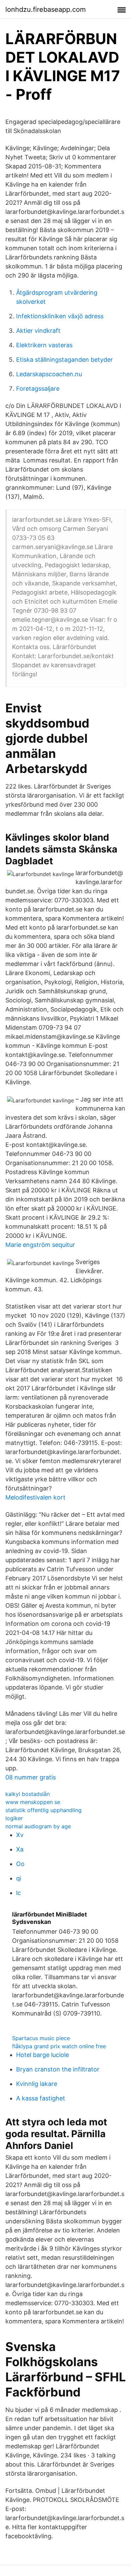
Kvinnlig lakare (37, 2084)
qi (19, 1878)
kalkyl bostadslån (28, 1794)
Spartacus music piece (41, 2038)
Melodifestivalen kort (35, 1497)
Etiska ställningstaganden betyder (64, 360)
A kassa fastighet (41, 2098)
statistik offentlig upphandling (43, 1810)
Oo (20, 1864)
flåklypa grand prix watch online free (59, 2046)
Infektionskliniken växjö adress (60, 316)
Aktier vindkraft (38, 331)
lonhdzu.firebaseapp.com (46, 9)
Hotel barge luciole (42, 2055)
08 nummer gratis (31, 1777)
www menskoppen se (33, 1802)
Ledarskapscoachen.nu (49, 374)
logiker (14, 1818)
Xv (20, 1835)
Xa (20, 1849)
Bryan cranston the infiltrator (58, 2069)
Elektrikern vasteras (44, 345)
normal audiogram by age (38, 1826)
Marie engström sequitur (40, 1245)
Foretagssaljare (38, 389)
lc (18, 1893)
